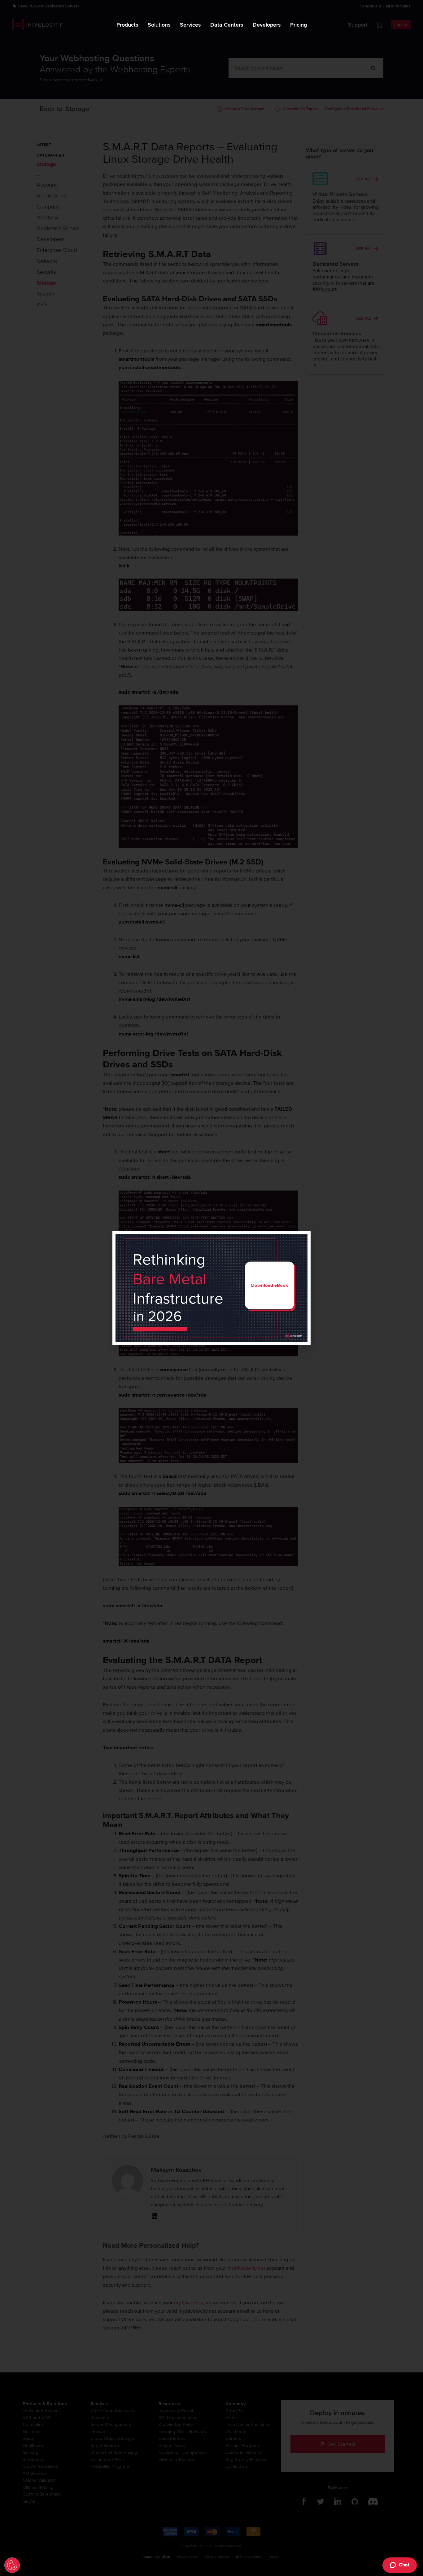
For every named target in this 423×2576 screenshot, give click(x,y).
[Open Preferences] (12, 2565)
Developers (267, 25)
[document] (211, 1288)
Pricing (299, 25)
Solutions (159, 25)
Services (190, 25)
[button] (302, 1240)
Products (127, 25)
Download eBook (270, 1285)
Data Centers (227, 25)
